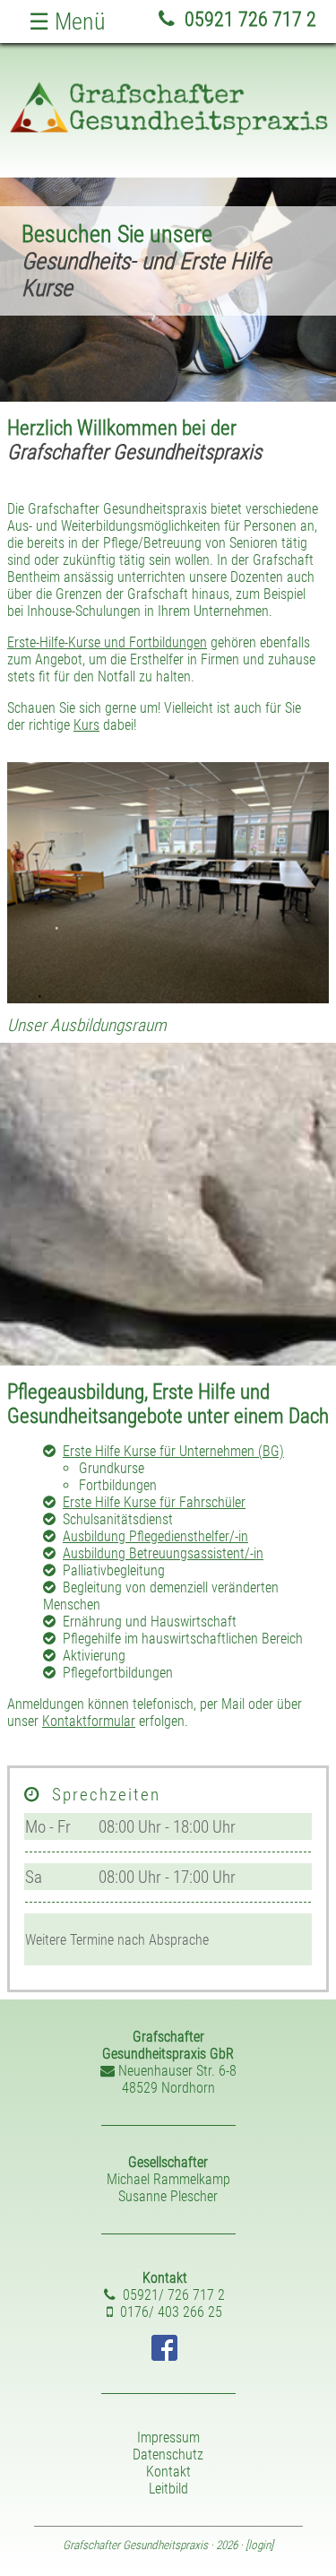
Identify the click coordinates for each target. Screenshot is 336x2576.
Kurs (86, 725)
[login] (259, 2545)
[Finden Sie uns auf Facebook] (164, 2356)
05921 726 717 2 (248, 19)
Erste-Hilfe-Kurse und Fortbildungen (107, 642)
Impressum (168, 2437)
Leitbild (168, 2489)
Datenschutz (168, 2455)
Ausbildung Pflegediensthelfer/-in (155, 1536)
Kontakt (168, 2472)
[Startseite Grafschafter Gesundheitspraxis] (168, 131)
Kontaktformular (89, 1721)
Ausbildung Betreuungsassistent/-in (163, 1553)
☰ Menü (67, 22)
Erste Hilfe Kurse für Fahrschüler (154, 1502)
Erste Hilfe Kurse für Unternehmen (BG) (173, 1451)
